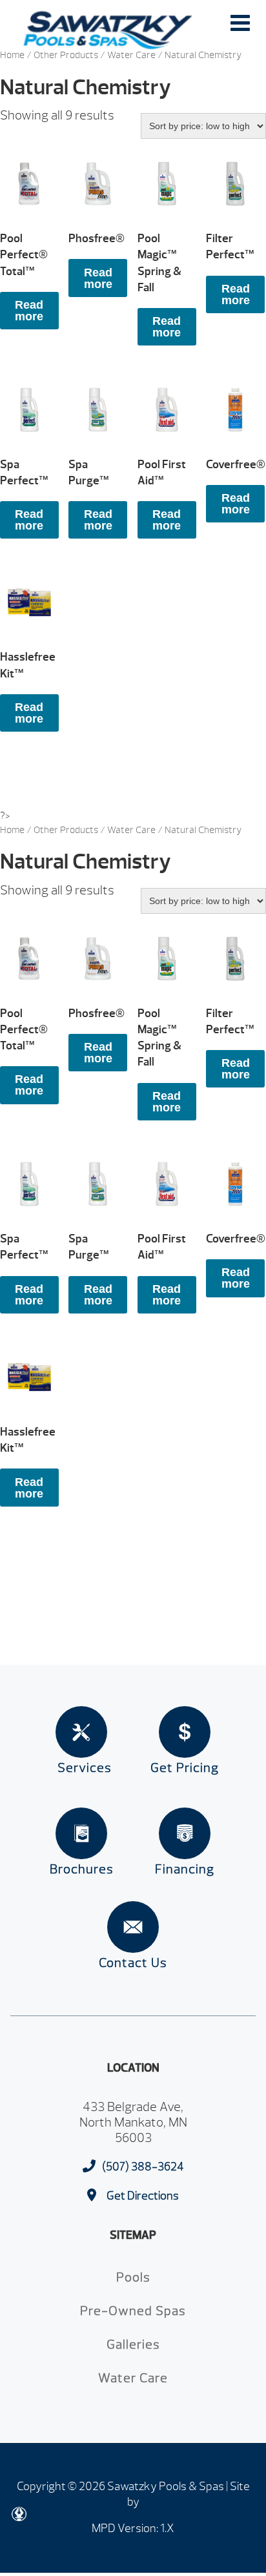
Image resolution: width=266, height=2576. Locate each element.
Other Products (66, 55)
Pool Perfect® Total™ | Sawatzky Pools (108, 30)
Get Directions (143, 2196)
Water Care (131, 55)
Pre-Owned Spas (133, 2311)
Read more (29, 311)
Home (12, 55)
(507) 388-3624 (143, 2167)
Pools (133, 2277)
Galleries (133, 2344)
